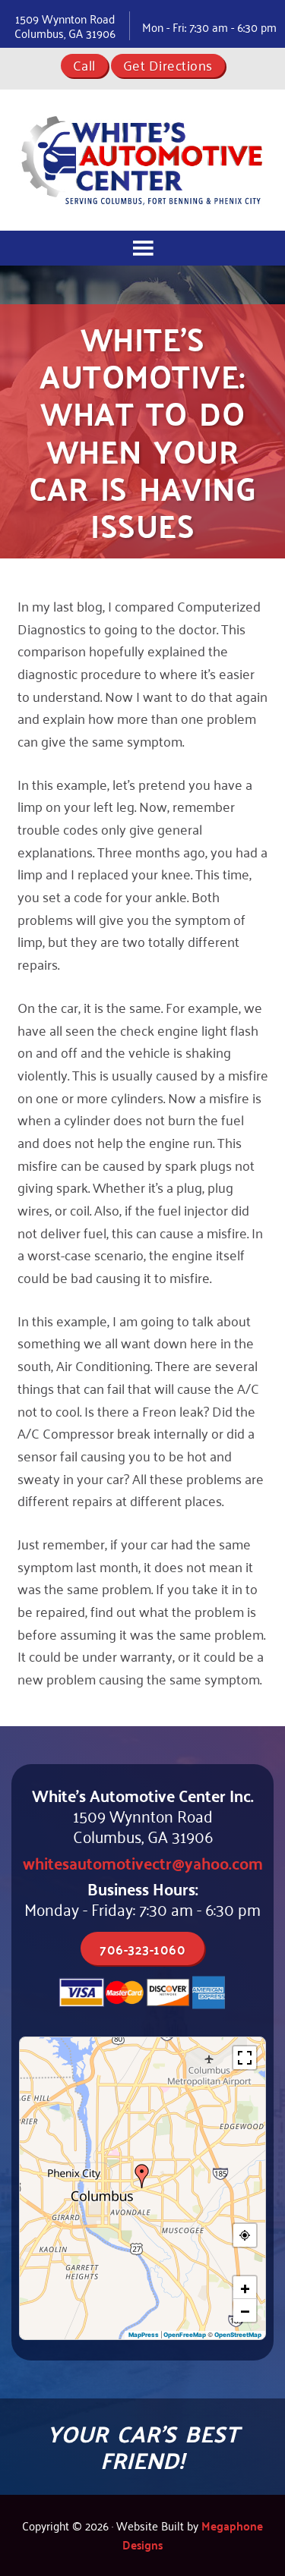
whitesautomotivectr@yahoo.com (143, 1862)
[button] (142, 2176)
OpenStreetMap (238, 2335)
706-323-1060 (142, 1949)
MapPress (144, 2335)
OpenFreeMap (185, 2335)
